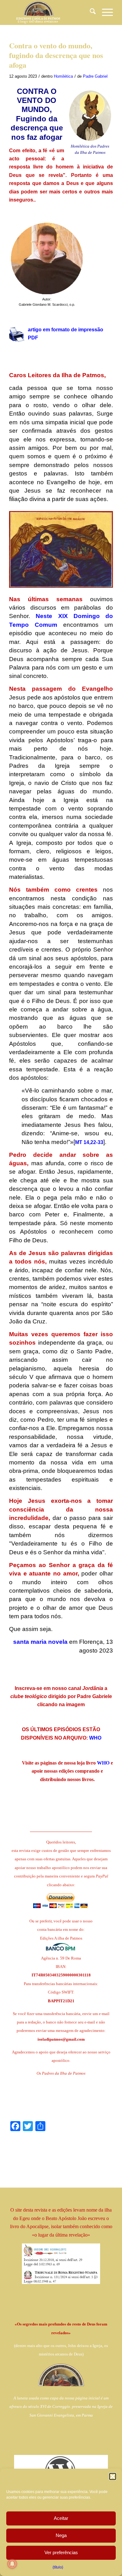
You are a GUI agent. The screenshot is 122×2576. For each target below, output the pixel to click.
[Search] (90, 12)
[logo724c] (51, 12)
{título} (58, 2567)
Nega (61, 2535)
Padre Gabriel (95, 76)
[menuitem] (90, 12)
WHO (95, 1738)
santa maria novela (40, 1642)
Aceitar (61, 2518)
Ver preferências (61, 2552)
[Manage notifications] (12, 2564)
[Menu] (104, 12)
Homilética (63, 76)
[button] (113, 2476)
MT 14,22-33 (89, 1142)
